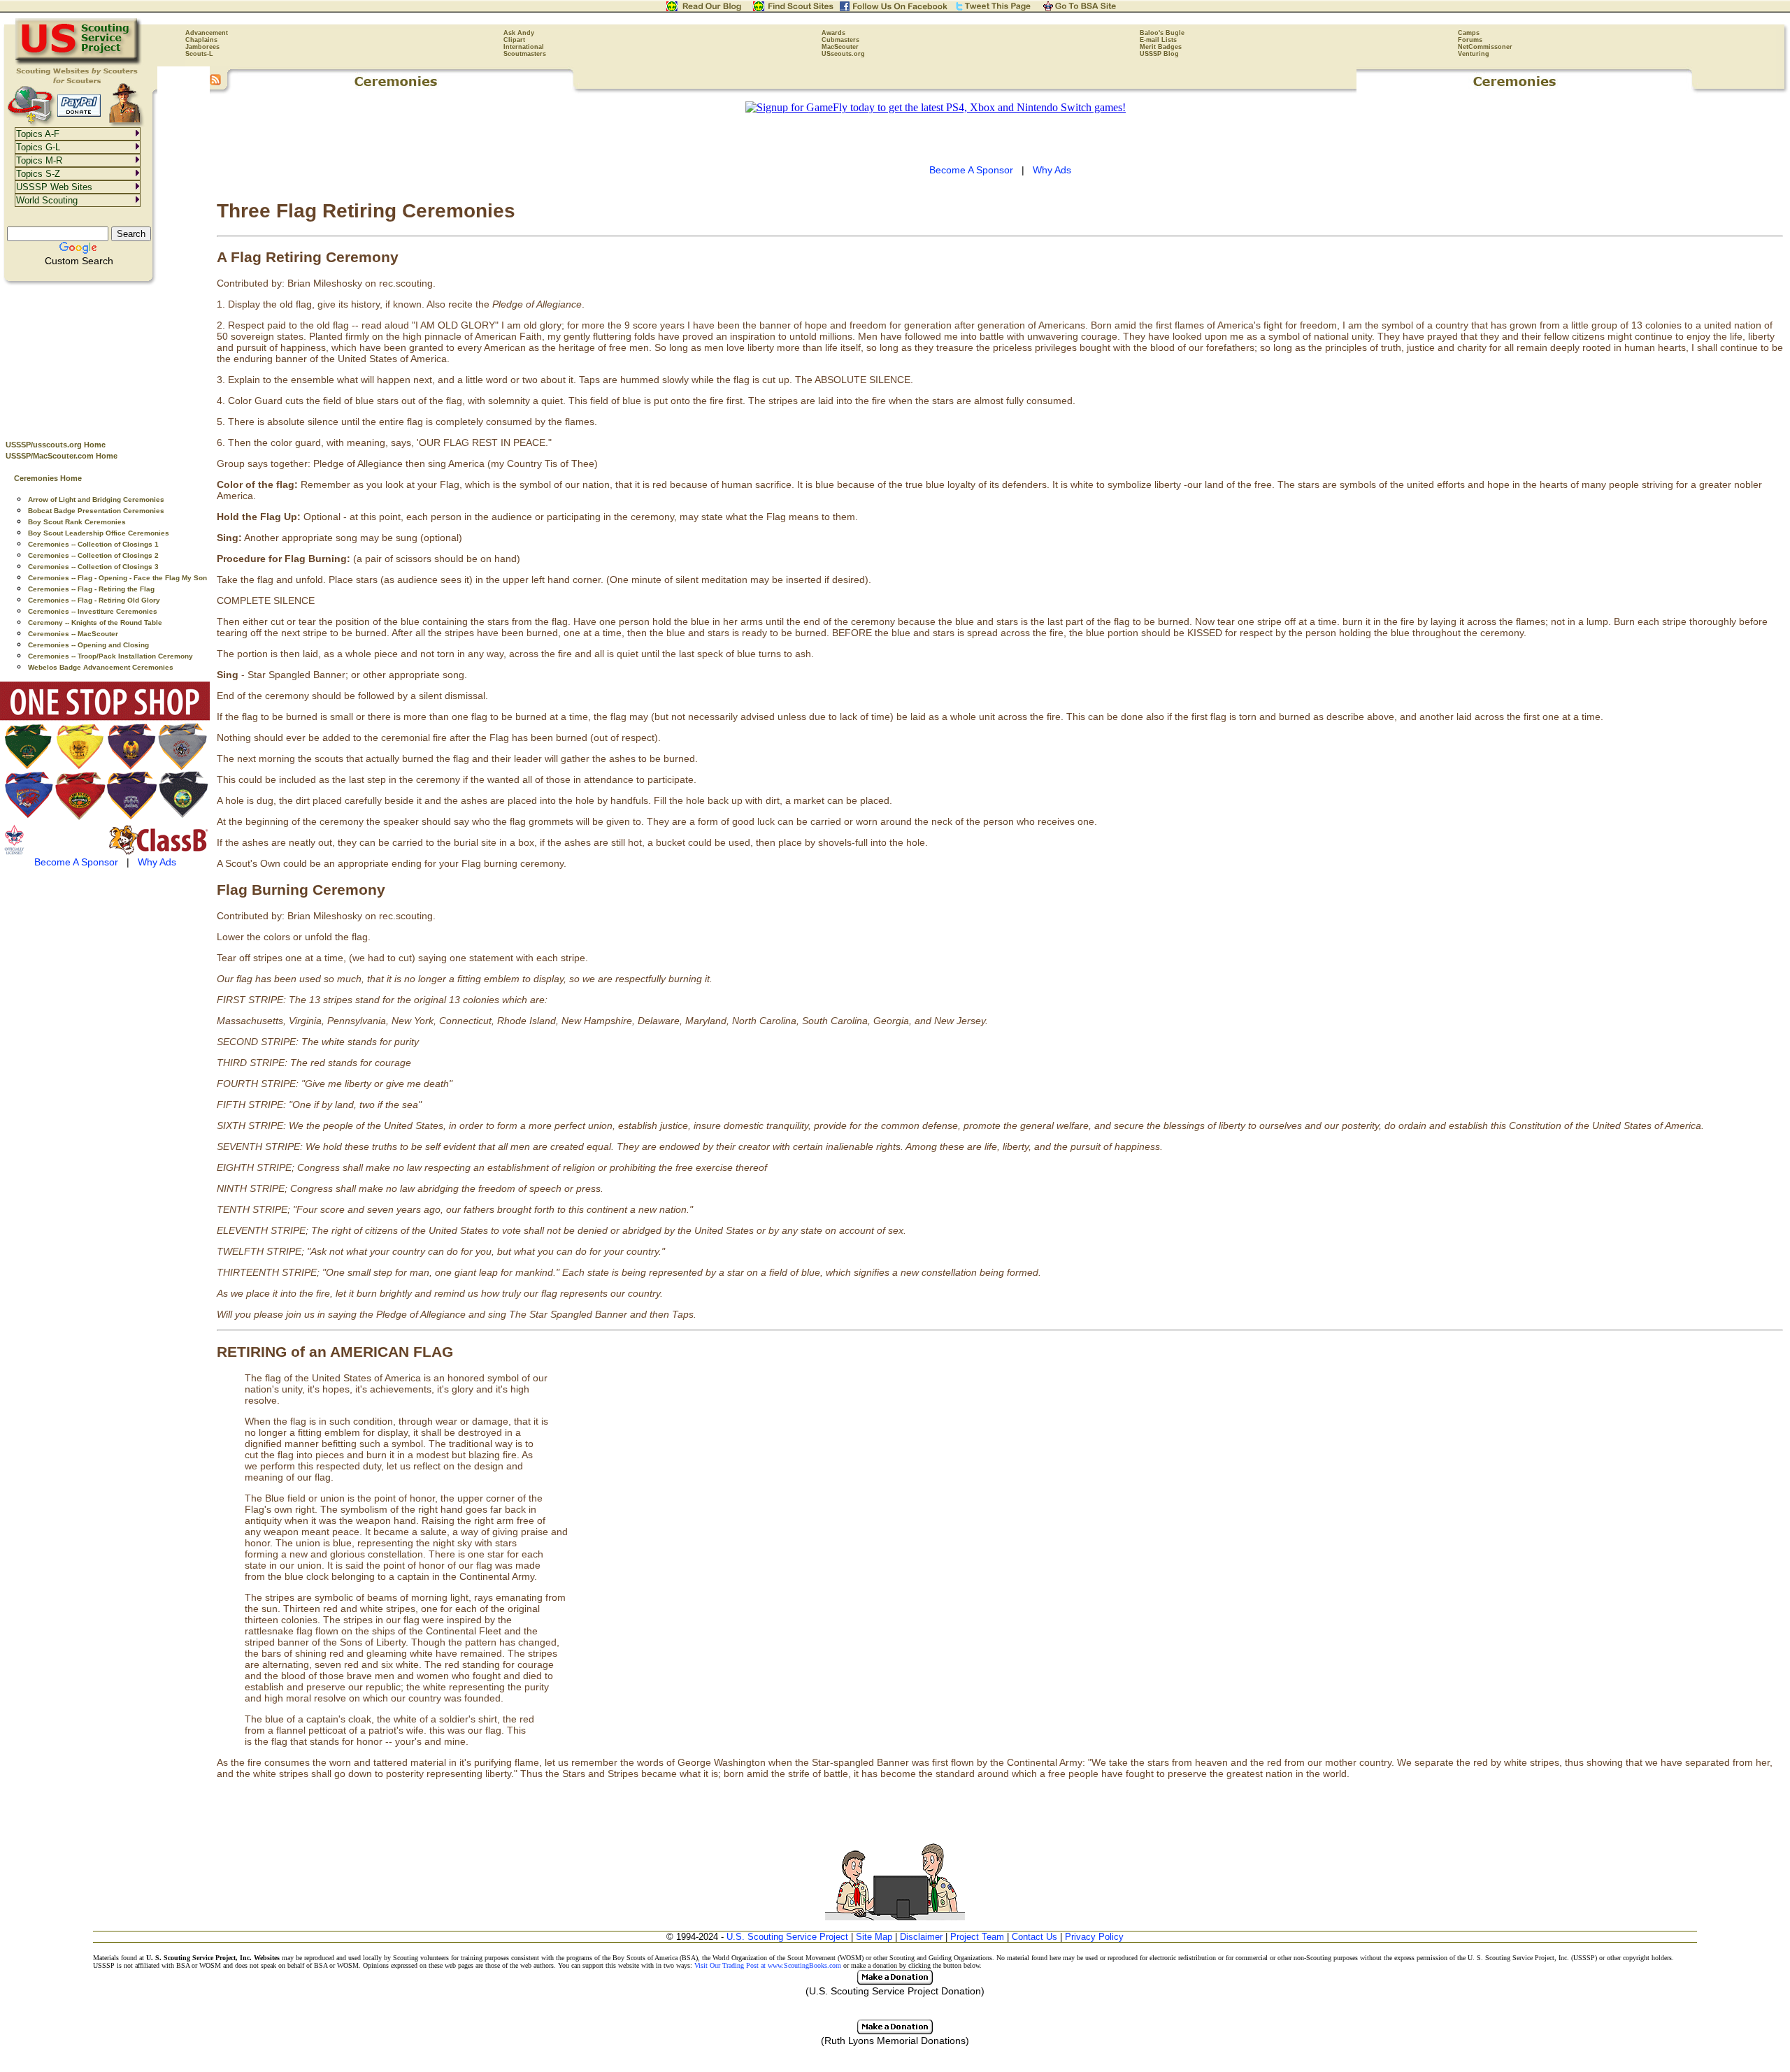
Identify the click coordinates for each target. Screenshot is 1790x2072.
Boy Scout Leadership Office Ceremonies (99, 533)
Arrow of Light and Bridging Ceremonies (96, 499)
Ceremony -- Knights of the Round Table (95, 623)
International (524, 47)
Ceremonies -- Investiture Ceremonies (93, 611)
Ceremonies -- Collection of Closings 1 (93, 544)
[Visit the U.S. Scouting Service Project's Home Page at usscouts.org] (79, 63)
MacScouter (840, 47)
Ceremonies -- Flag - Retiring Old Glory (94, 600)
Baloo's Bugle (1162, 33)
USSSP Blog (1159, 54)
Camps (1469, 33)
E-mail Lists (1158, 40)
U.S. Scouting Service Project (787, 1937)
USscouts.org (843, 54)
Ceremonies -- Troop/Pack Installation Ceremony (110, 656)
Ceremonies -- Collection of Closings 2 (93, 555)
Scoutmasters (525, 54)
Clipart (514, 40)
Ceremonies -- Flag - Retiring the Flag (91, 589)
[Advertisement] (105, 357)
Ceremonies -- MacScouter (73, 634)
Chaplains (201, 40)
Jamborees (202, 47)
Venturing (1474, 54)
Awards (833, 33)
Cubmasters (840, 40)
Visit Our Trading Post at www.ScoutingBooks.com (768, 1965)
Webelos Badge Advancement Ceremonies (101, 667)
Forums (1470, 40)
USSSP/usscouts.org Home (56, 445)
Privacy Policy (1094, 1937)
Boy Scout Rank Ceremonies (77, 522)
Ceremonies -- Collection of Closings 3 (93, 567)
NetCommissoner (1485, 47)
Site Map (874, 1937)
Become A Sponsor (76, 862)
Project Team (977, 1937)
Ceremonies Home (48, 478)
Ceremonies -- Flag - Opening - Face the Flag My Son (117, 578)
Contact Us (1034, 1937)
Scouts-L (199, 54)
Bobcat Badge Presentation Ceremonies (96, 511)
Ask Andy (519, 33)
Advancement (207, 33)
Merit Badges (1161, 47)
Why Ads (157, 862)
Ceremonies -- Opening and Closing (88, 645)
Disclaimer (921, 1937)
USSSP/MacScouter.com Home (62, 456)
